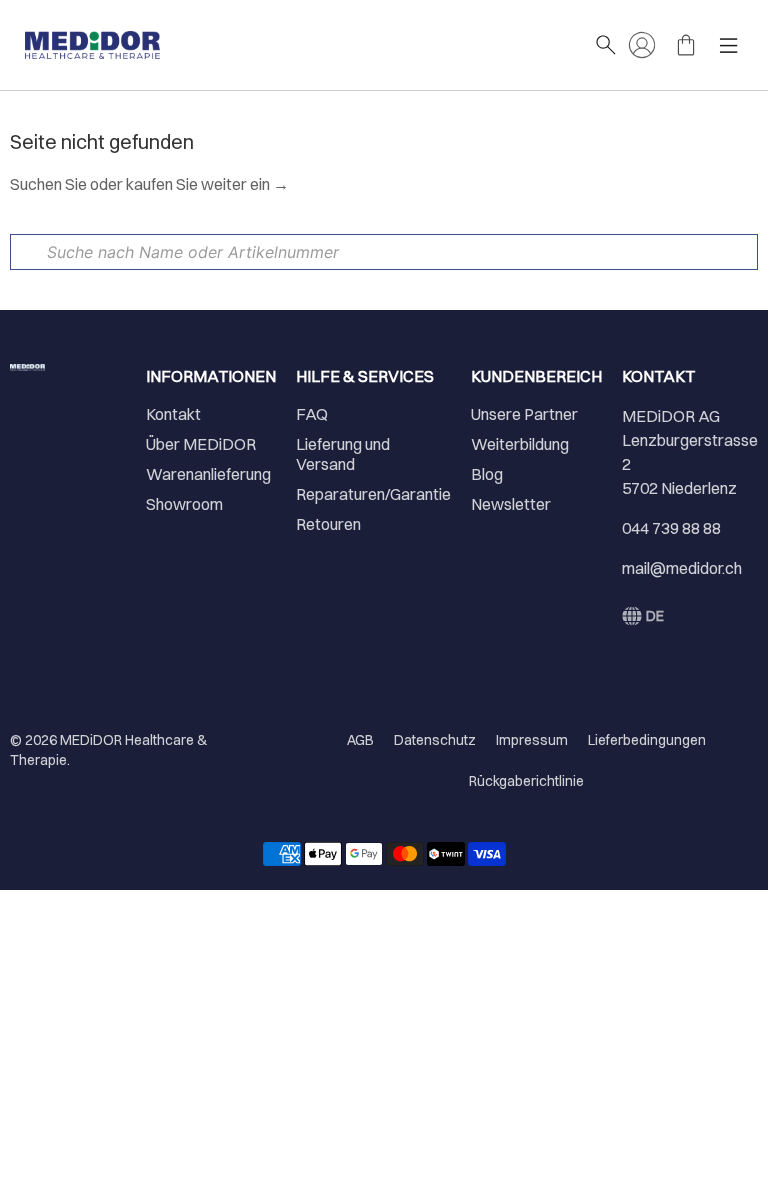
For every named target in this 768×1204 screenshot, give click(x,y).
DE (655, 616)
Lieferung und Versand (343, 454)
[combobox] (384, 252)
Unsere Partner (524, 414)
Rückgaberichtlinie (526, 781)
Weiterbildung (520, 444)
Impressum (532, 740)
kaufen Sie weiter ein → (207, 184)
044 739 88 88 (671, 528)
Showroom (184, 504)
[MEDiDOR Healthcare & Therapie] (299, 45)
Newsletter (511, 504)
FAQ (312, 414)
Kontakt (173, 414)
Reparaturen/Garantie (373, 494)
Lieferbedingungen (647, 740)
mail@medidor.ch (682, 568)
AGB (360, 740)
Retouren (328, 524)
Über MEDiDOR (201, 444)
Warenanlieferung (208, 474)
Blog (487, 474)
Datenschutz (435, 740)
